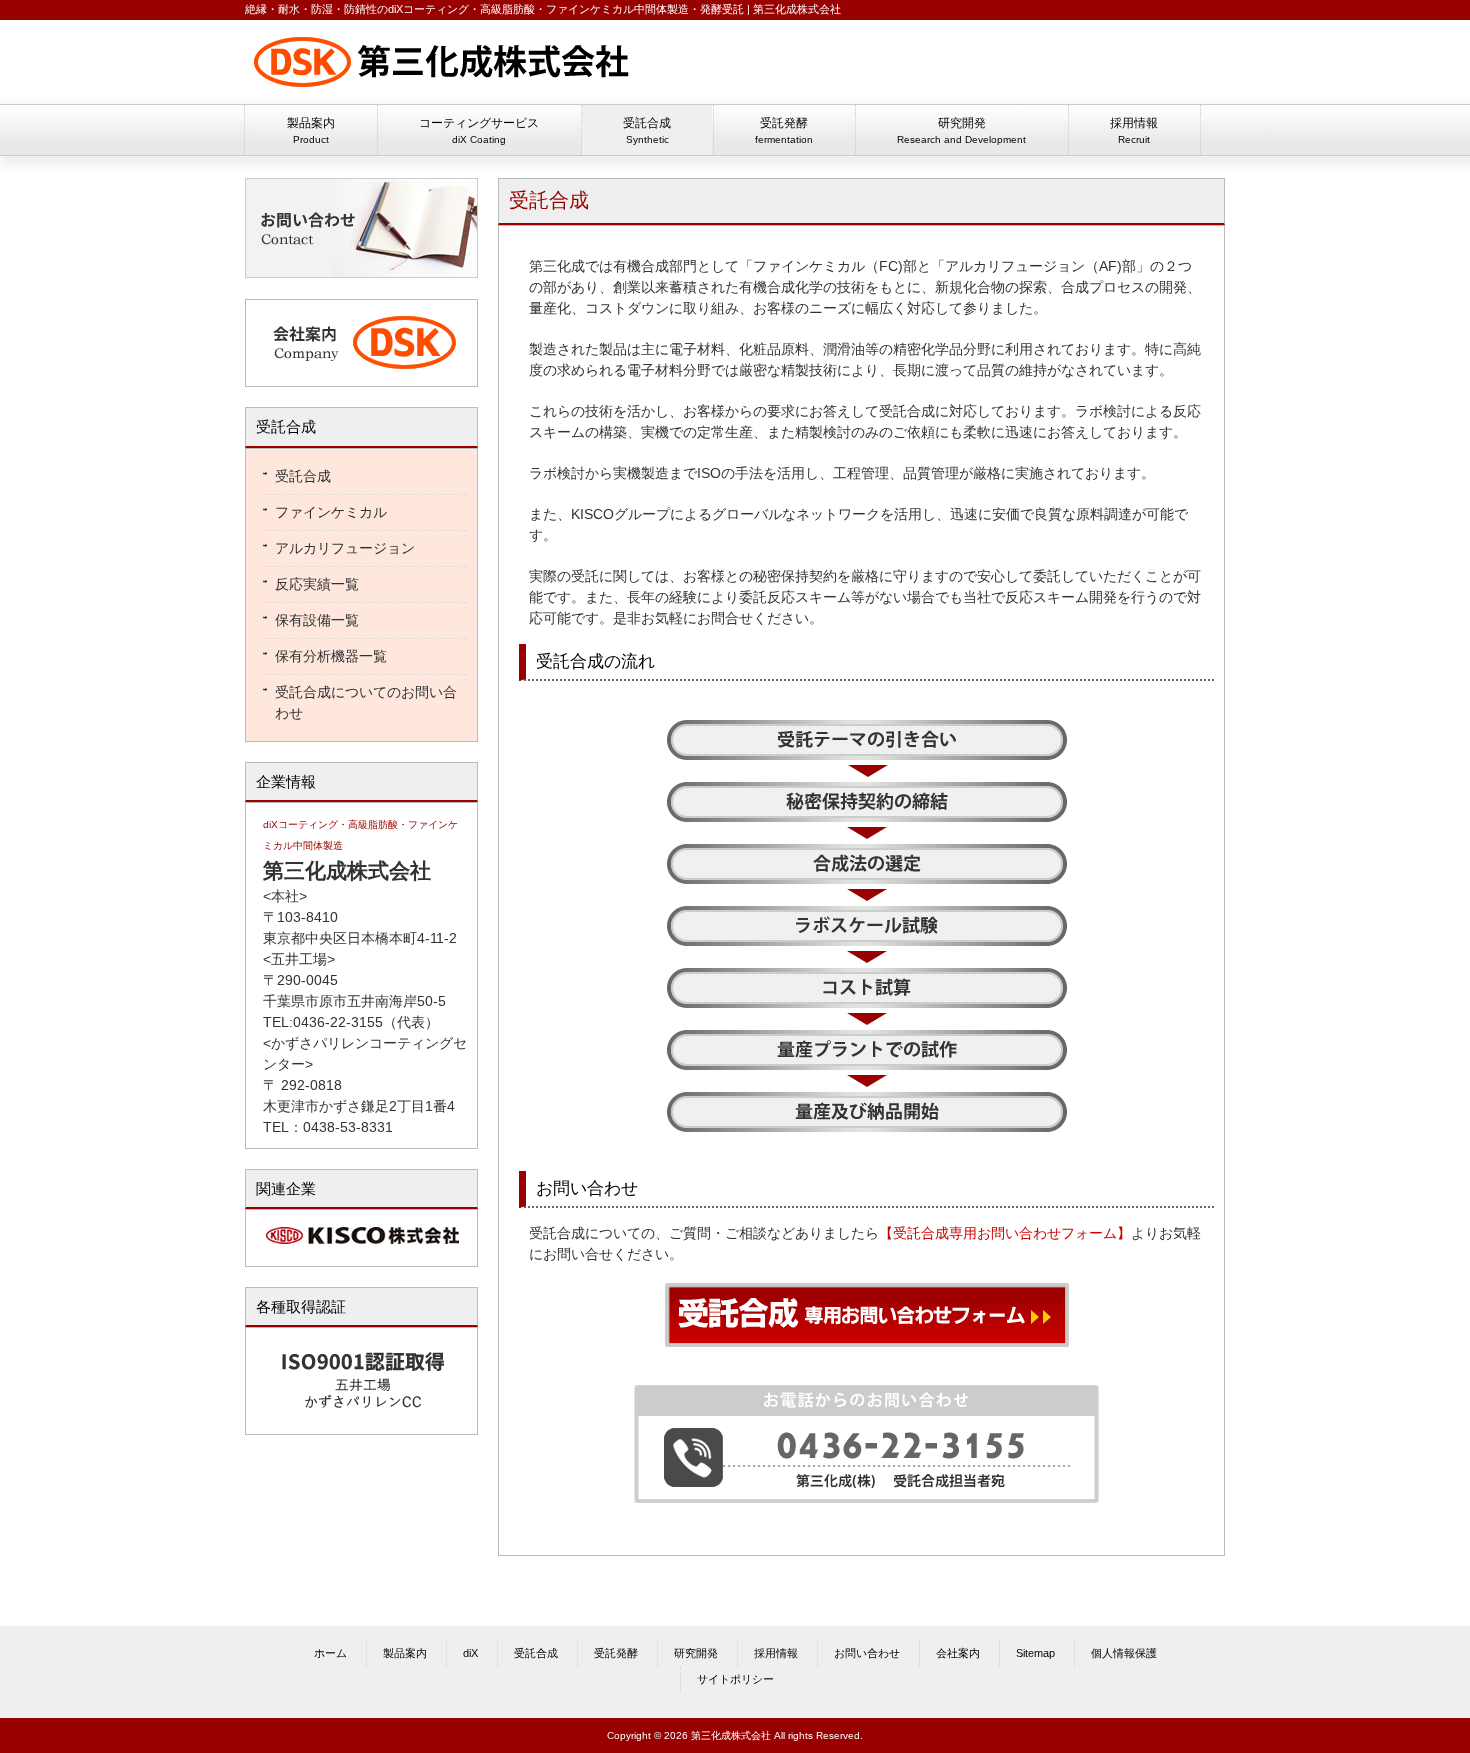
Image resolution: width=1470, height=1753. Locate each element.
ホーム (330, 1653)
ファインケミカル (331, 512)
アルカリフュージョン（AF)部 (1040, 266)
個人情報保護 (1124, 1653)
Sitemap (1035, 1653)
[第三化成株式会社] (445, 87)
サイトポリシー (735, 1679)
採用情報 (776, 1653)
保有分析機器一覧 (331, 656)
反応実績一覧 (317, 584)
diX (470, 1653)
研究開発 (696, 1653)
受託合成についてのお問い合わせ (366, 702)
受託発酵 (616, 1653)
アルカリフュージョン (345, 548)
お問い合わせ (867, 1653)
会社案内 (958, 1653)
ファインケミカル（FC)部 (835, 266)
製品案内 (405, 1653)
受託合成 (303, 476)
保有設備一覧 (317, 620)
